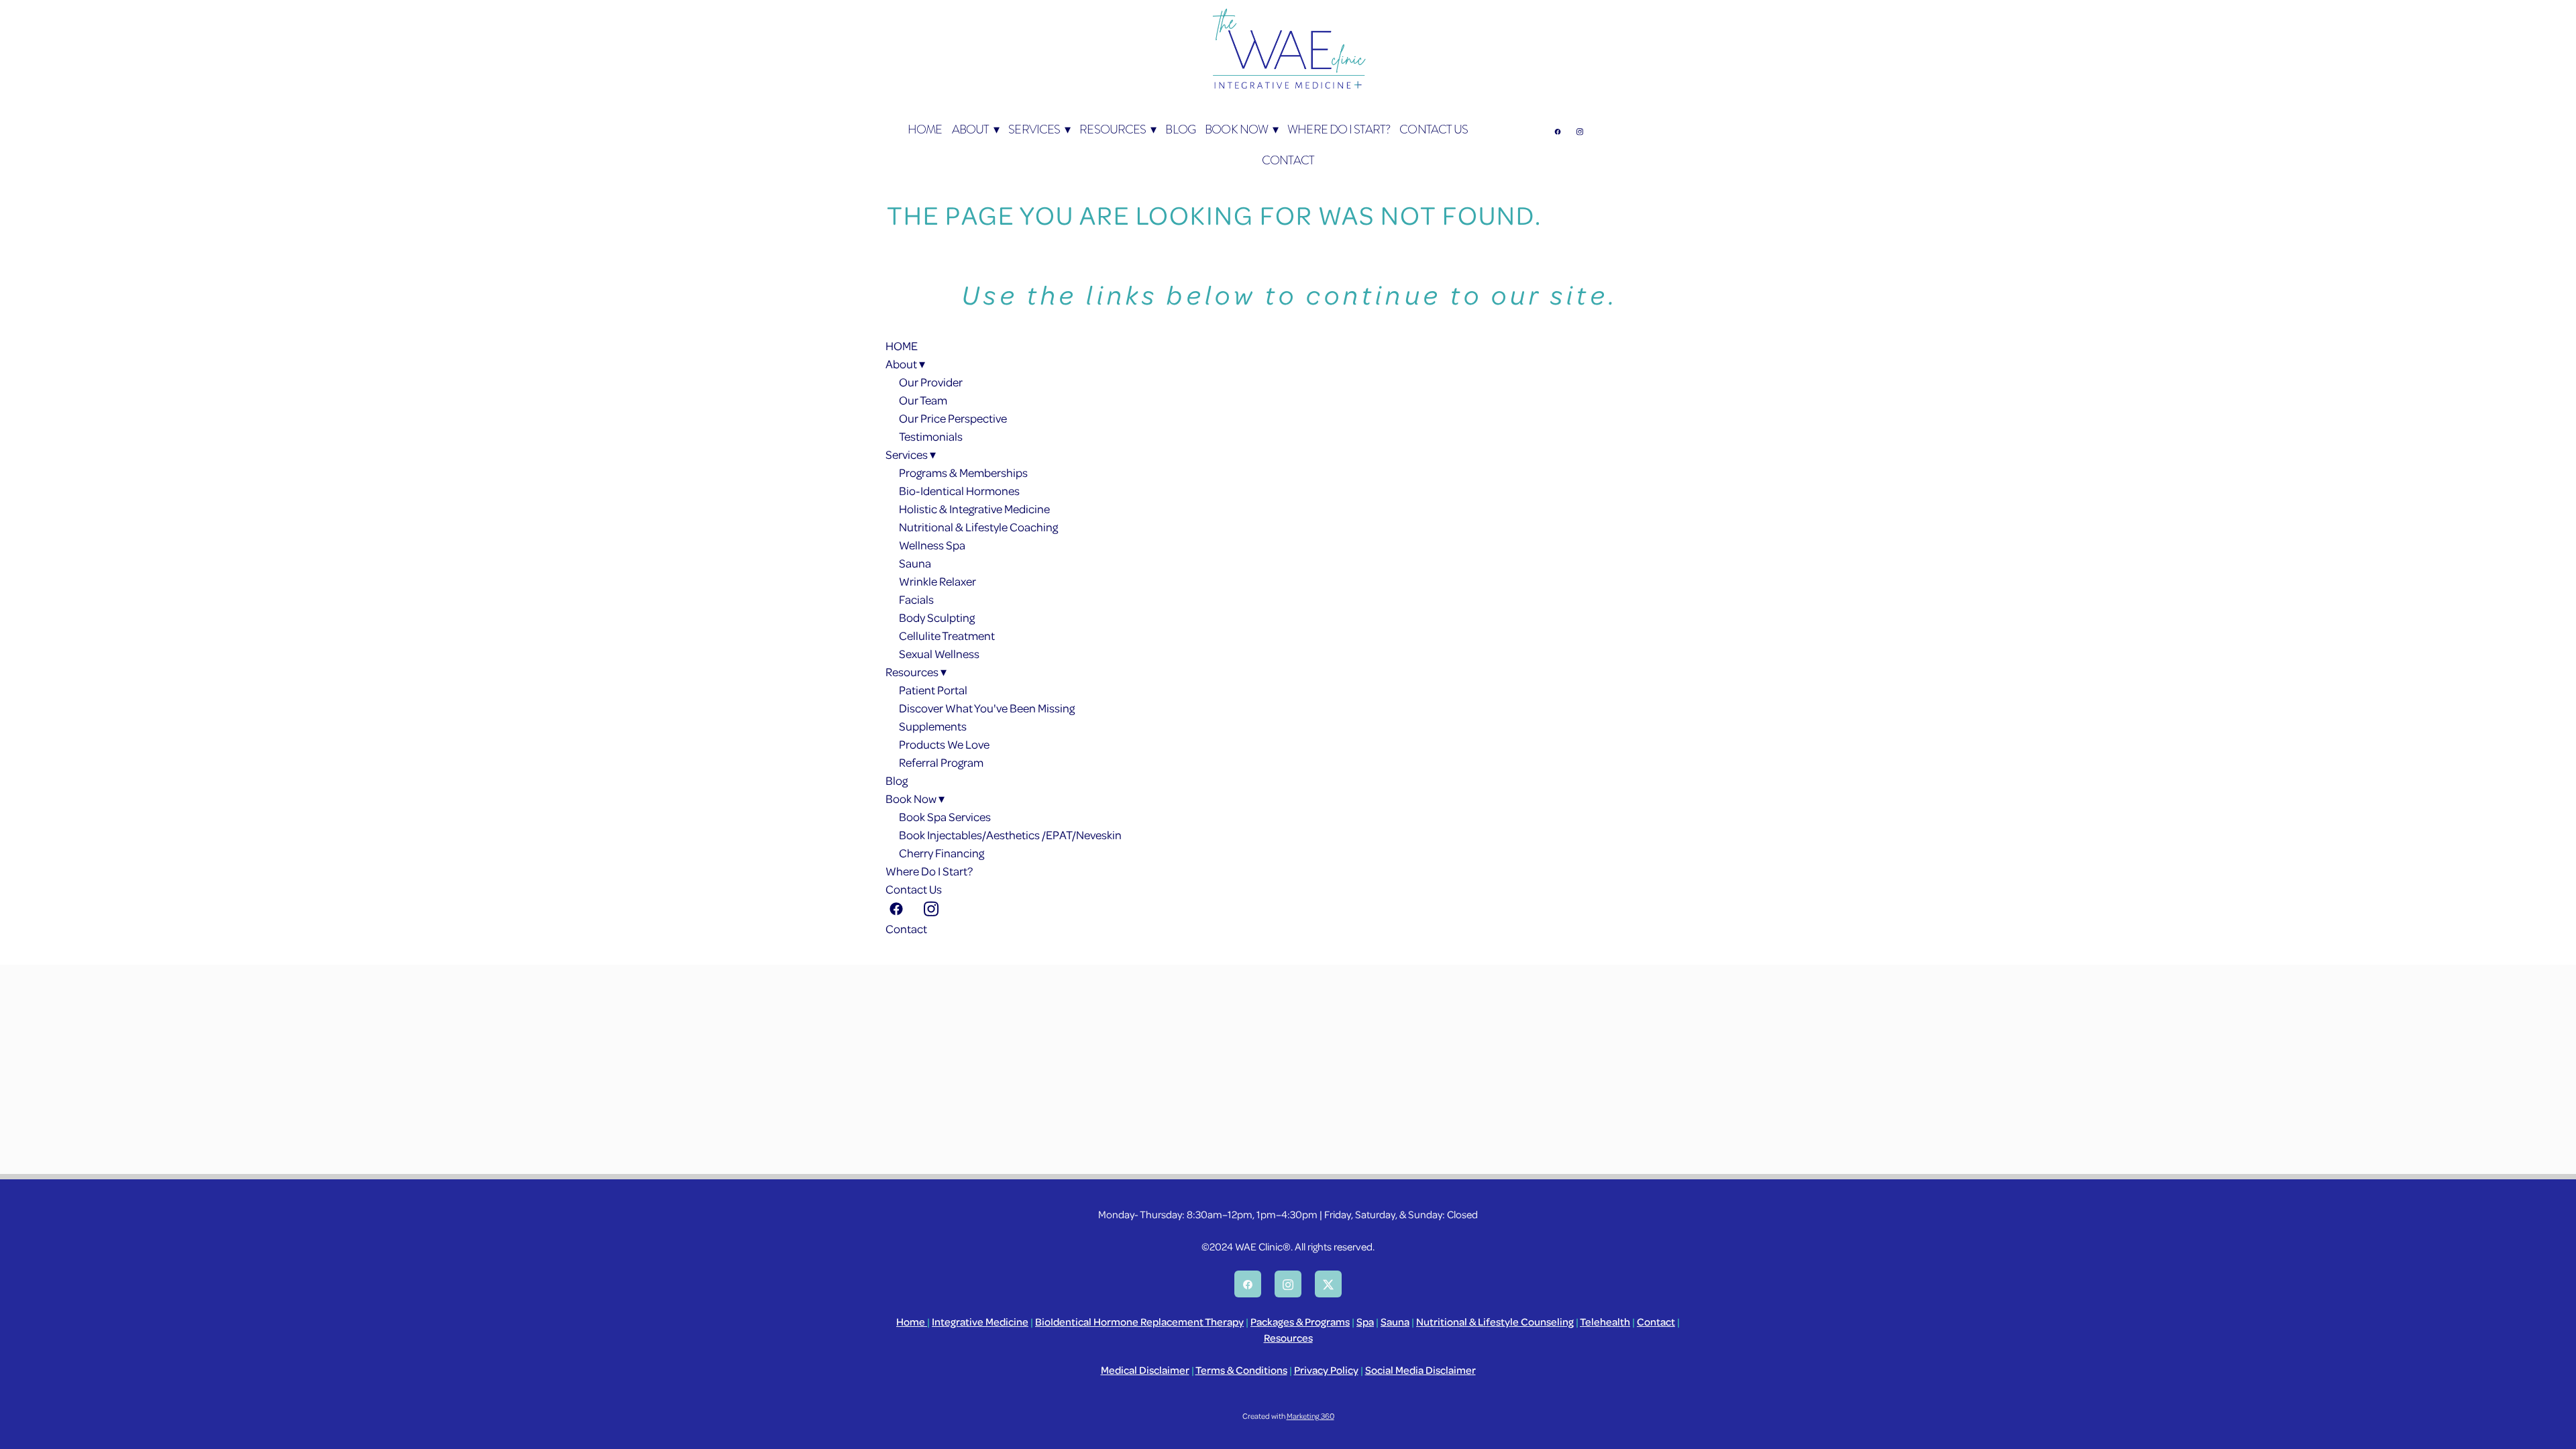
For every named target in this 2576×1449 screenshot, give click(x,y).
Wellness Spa (932, 545)
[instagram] (1579, 131)
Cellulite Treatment (947, 635)
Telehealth (1605, 1322)
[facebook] (1557, 131)
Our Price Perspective (953, 418)
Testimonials (931, 436)
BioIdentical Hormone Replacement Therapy (1139, 1322)
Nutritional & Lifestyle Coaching (978, 527)
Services (1039, 129)
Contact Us (1434, 129)
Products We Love (944, 744)
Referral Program (941, 762)
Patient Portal (933, 690)
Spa (1365, 1322)
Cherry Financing (942, 853)
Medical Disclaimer (1145, 1370)
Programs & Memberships (963, 472)
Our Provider (931, 382)
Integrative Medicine (980, 1322)
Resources (1118, 129)
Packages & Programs (1300, 1322)
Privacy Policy (1326, 1370)
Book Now (1241, 129)
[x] (1328, 1284)
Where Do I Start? (1339, 129)
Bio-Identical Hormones (959, 490)
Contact (1288, 160)
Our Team (923, 400)
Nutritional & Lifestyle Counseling (1495, 1322)
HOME (925, 129)
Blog (1180, 129)
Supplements (933, 726)
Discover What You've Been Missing (987, 708)
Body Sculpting (937, 617)
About (975, 129)
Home (912, 1322)
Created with (1288, 1416)
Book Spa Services (945, 816)
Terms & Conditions (1241, 1370)
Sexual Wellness (939, 653)
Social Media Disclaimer (1420, 1370)
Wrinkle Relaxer (937, 581)
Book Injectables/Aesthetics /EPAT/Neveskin (1010, 835)
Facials (916, 599)
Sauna (915, 563)
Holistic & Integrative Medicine (974, 508)
